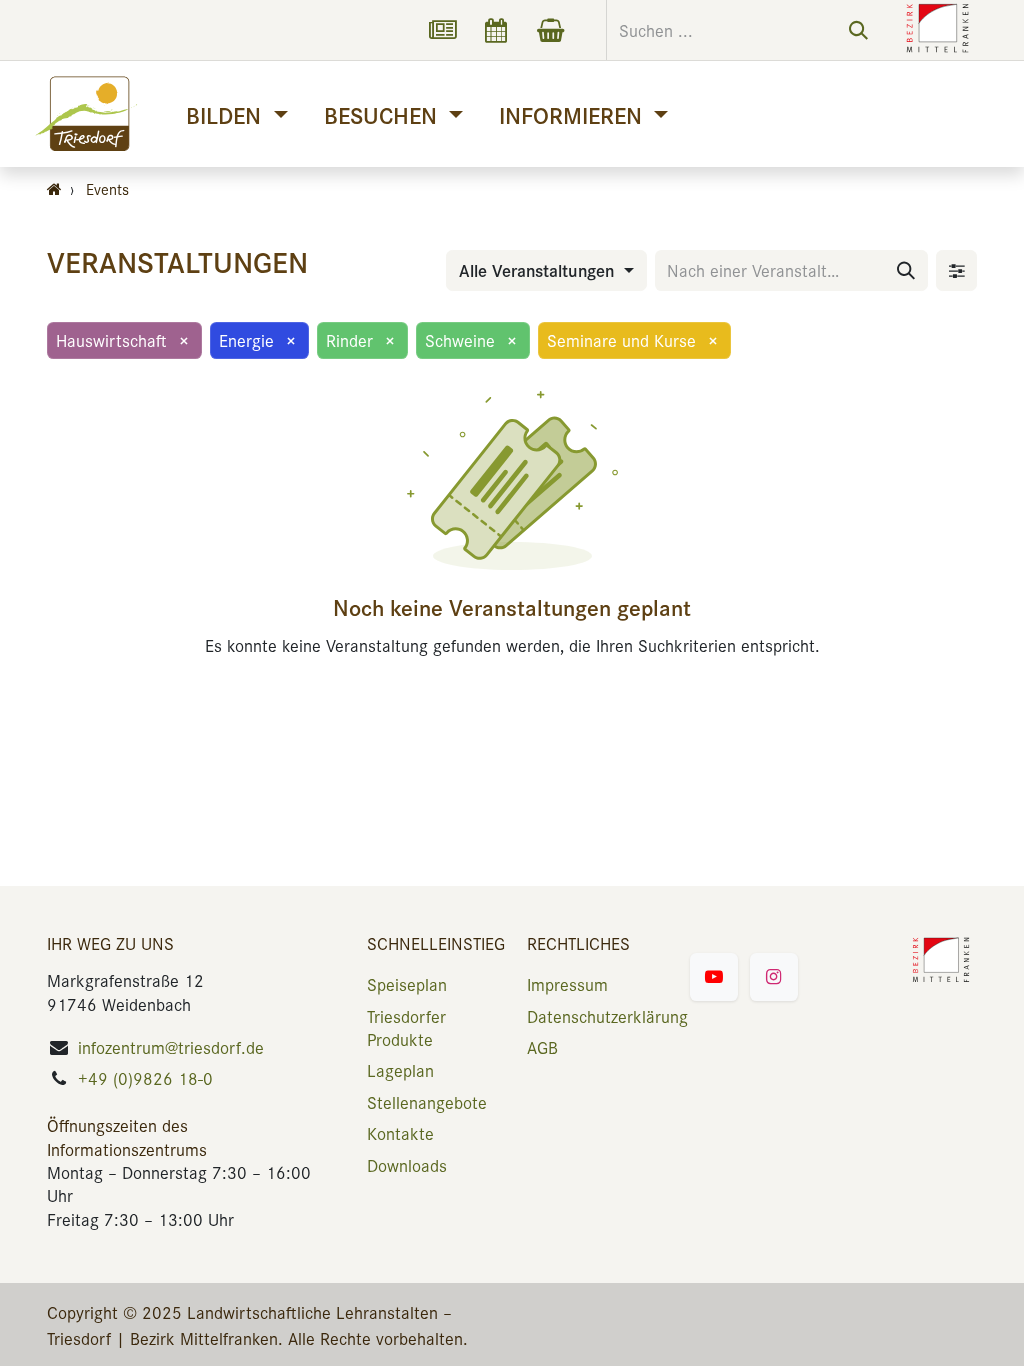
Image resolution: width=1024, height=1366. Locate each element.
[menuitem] (236, 114)
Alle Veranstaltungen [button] (539, 270)
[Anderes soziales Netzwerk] (442, 30)
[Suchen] (858, 30)
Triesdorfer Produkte (406, 1027)
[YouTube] (714, 977)
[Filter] (956, 270)
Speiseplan (407, 984)
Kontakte (400, 1133)
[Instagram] (774, 977)
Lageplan (400, 1070)
